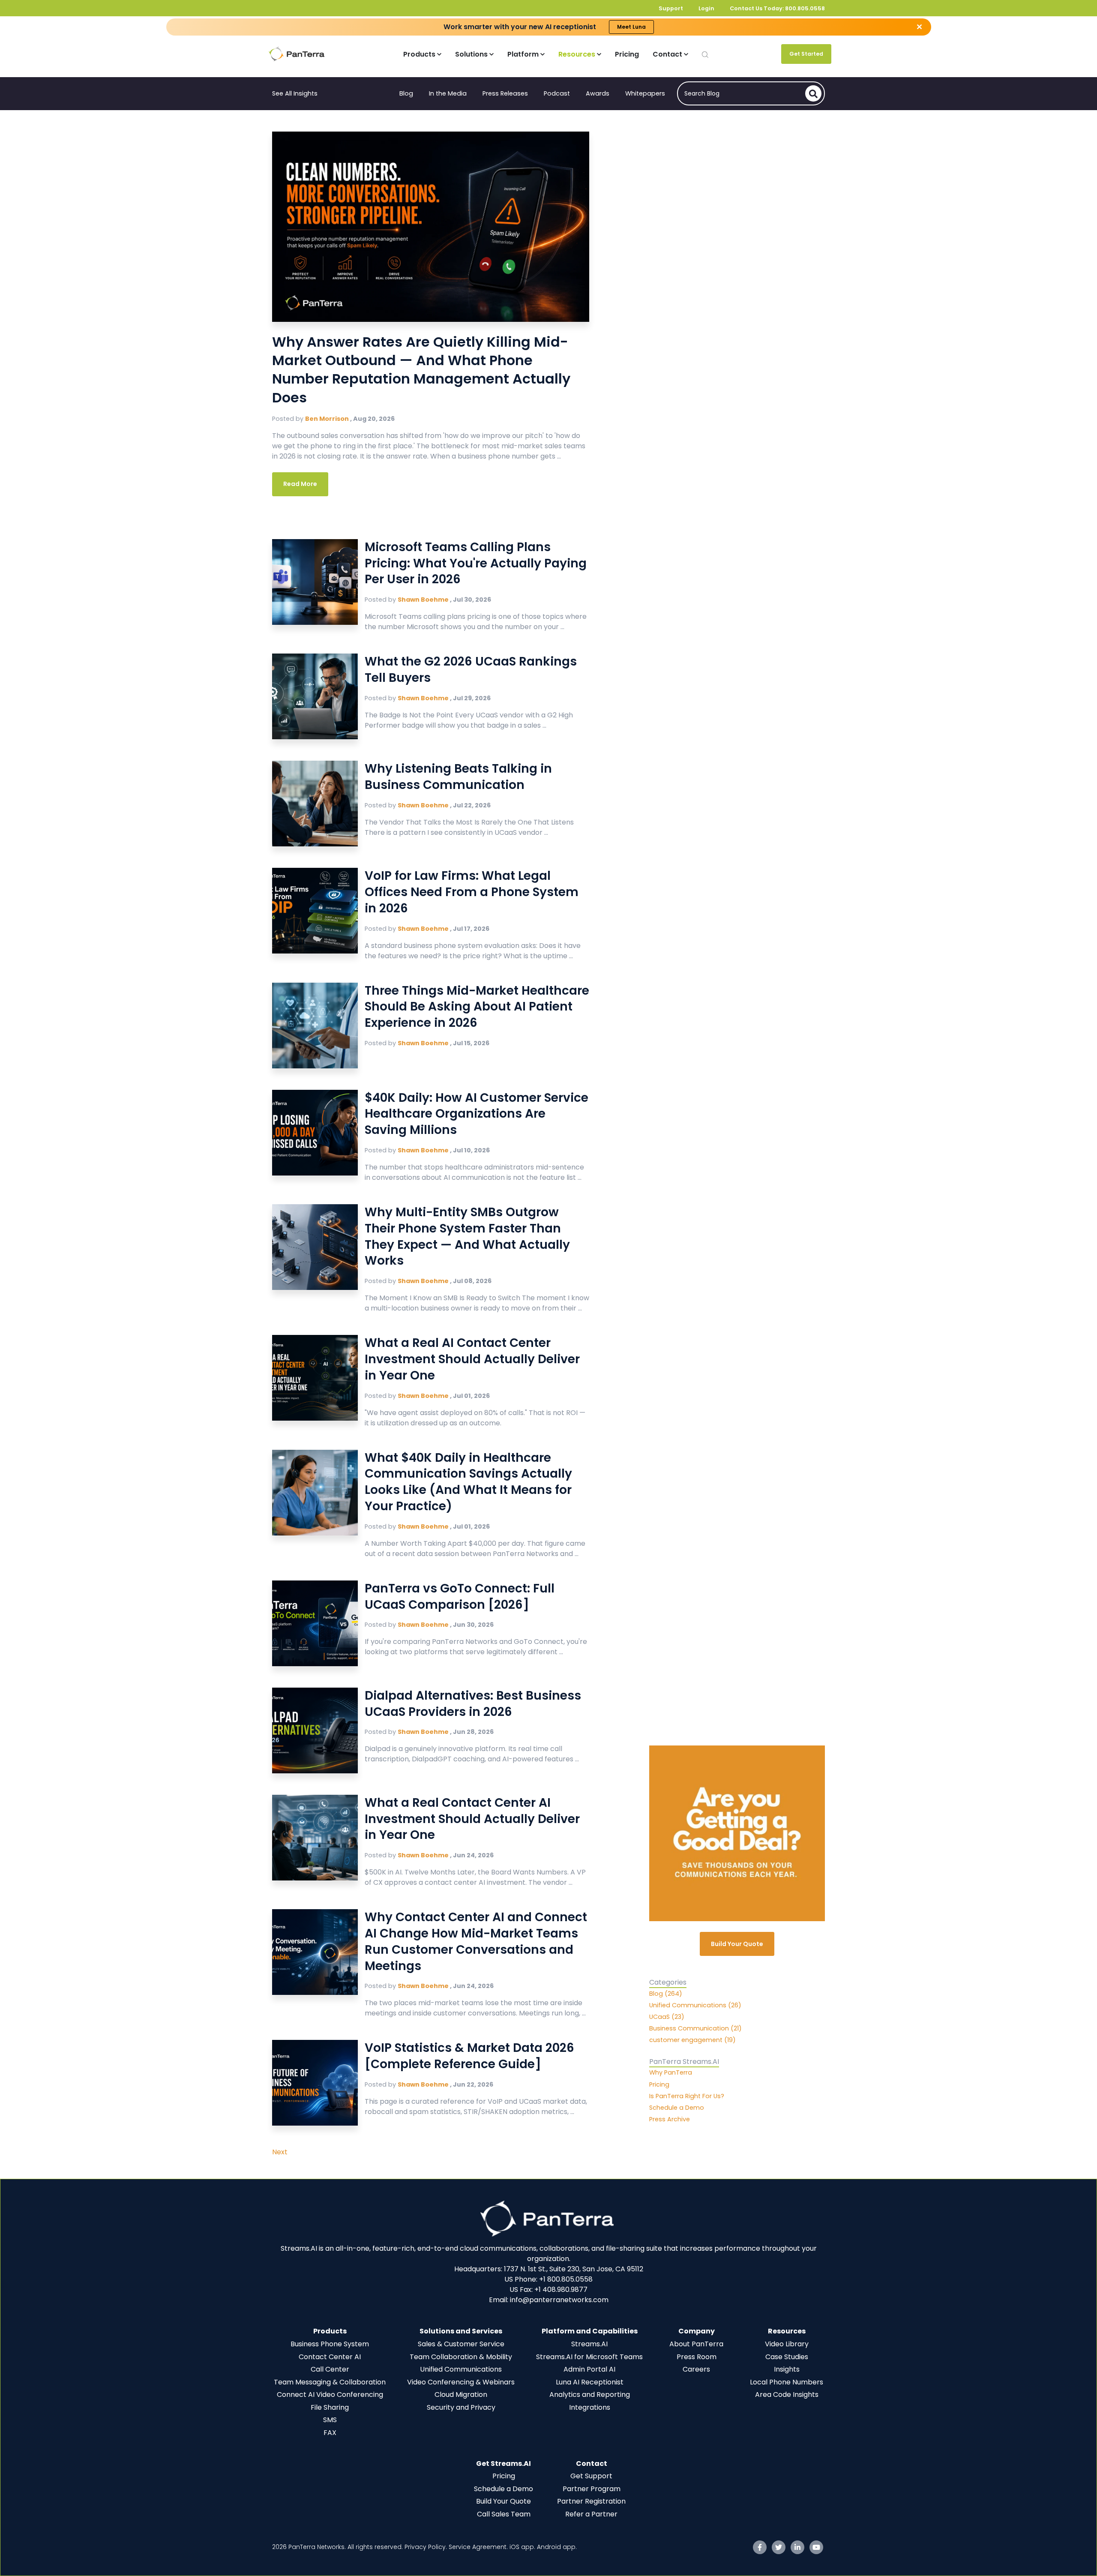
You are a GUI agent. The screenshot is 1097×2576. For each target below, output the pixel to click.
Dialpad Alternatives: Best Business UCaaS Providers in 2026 (473, 1704)
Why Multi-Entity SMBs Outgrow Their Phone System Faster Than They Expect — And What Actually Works (467, 1236)
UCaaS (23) (667, 2017)
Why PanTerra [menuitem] (671, 2073)
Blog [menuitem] (406, 93)
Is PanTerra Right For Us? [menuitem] (687, 2096)
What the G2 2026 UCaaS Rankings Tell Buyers (471, 670)
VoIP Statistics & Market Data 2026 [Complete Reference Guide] (469, 2056)
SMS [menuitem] (330, 2420)
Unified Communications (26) (695, 2005)
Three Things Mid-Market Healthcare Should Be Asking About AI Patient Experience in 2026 (477, 1007)
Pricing (627, 54)
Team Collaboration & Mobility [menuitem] (461, 2357)
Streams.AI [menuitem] (589, 2344)
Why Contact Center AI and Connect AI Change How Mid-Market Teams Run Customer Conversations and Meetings (476, 1941)
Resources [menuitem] (787, 2331)
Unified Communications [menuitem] (461, 2369)
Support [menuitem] (671, 8)
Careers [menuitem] (696, 2369)
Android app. (558, 2547)
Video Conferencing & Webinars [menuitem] (461, 2382)
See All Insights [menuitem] (295, 93)
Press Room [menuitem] (697, 2357)
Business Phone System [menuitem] (330, 2344)
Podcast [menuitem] (557, 93)
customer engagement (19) (692, 2040)
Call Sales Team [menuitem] (504, 2514)
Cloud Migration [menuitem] (461, 2395)
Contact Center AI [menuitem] (330, 2357)
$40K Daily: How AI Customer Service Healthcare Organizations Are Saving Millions (477, 1114)
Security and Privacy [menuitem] (461, 2407)
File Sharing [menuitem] (330, 2407)
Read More (300, 484)
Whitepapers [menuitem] (645, 93)
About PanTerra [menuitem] (696, 2344)
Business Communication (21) (695, 2028)
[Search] (813, 93)
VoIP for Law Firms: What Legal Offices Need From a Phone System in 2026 (472, 892)
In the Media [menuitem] (448, 93)
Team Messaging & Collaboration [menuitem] (330, 2382)
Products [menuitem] (330, 2331)
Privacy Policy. (427, 2547)
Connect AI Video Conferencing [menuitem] (330, 2395)
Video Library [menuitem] (787, 2344)
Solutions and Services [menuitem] (461, 2331)
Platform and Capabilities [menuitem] (590, 2331)
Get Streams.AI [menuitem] (504, 2464)
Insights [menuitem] (787, 2369)
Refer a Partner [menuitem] (591, 2514)
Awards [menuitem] (598, 93)
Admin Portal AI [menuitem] (589, 2369)
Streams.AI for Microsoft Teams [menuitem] (589, 2357)
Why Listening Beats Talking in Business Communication (458, 777)
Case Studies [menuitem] (787, 2357)
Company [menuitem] (697, 2331)
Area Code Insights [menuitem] (787, 2395)
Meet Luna (631, 27)
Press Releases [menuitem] (505, 93)
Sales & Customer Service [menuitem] (461, 2344)
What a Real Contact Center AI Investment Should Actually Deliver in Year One (472, 1819)
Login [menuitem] (706, 8)
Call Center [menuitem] (330, 2369)
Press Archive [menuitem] (670, 2120)
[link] (548, 2218)
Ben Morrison (328, 419)
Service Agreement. (479, 2547)
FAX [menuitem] (330, 2433)
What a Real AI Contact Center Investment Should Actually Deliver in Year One (472, 1359)
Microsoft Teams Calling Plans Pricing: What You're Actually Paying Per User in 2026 (476, 563)
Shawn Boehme (424, 600)
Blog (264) (666, 1994)
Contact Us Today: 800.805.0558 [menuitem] (777, 8)
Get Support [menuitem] (591, 2476)
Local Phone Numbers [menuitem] (787, 2382)
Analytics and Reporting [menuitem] (590, 2395)
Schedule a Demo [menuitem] (677, 2108)
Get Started (806, 54)
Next (280, 2152)
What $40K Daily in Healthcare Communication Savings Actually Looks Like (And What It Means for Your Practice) (468, 1482)
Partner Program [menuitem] (592, 2489)
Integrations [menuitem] (590, 2407)
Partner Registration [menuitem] (591, 2501)
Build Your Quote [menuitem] (504, 2501)
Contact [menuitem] (592, 2464)
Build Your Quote (737, 1944)
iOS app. (522, 2547)
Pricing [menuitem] (659, 2084)
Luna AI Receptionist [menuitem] (590, 2382)
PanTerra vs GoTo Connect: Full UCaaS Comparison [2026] (460, 1597)
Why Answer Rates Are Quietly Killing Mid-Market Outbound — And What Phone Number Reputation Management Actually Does (421, 370)
